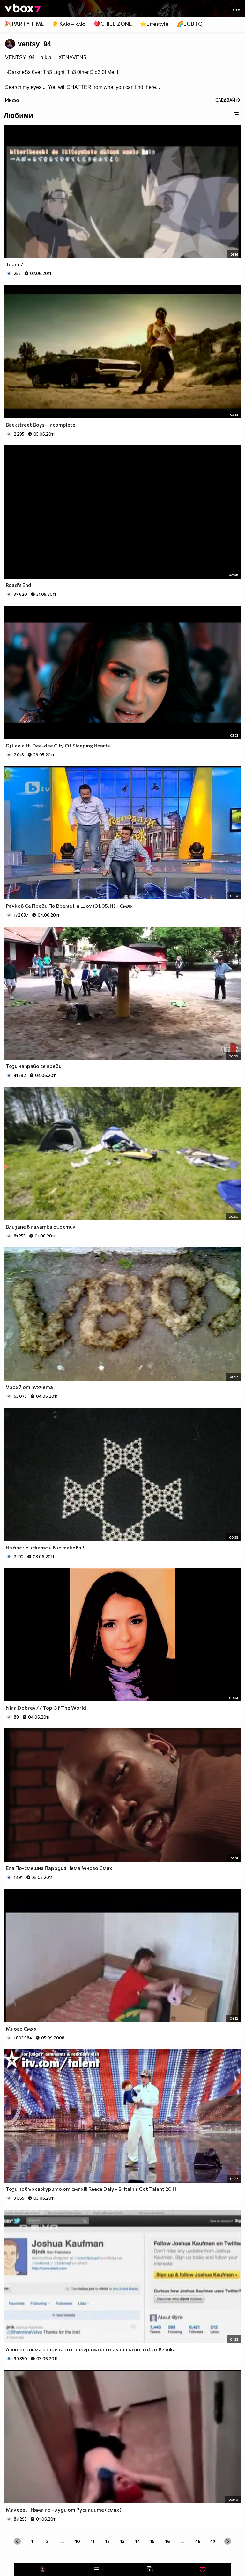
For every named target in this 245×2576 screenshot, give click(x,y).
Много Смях (21, 2028)
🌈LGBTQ (190, 24)
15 (152, 2541)
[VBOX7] (23, 9)
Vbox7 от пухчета (29, 1387)
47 (213, 2541)
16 (168, 2541)
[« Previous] (17, 2541)
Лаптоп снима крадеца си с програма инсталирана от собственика (91, 2349)
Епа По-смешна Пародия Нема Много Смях (59, 1868)
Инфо (12, 100)
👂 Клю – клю (69, 24)
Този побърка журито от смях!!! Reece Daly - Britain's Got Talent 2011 (91, 2189)
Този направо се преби (34, 1066)
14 (138, 2541)
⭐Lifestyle (154, 24)
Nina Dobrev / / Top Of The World (46, 1708)
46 (198, 2541)
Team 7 (15, 264)
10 (78, 2541)
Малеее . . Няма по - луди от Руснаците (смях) (64, 2510)
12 (108, 2541)
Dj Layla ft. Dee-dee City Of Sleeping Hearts (58, 745)
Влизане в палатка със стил (41, 1227)
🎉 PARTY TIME (24, 24)
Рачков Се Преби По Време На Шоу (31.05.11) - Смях (69, 906)
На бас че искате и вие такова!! (45, 1547)
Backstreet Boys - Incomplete (41, 425)
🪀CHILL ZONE (113, 24)
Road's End (19, 585)
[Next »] (228, 2541)
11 (93, 2541)
